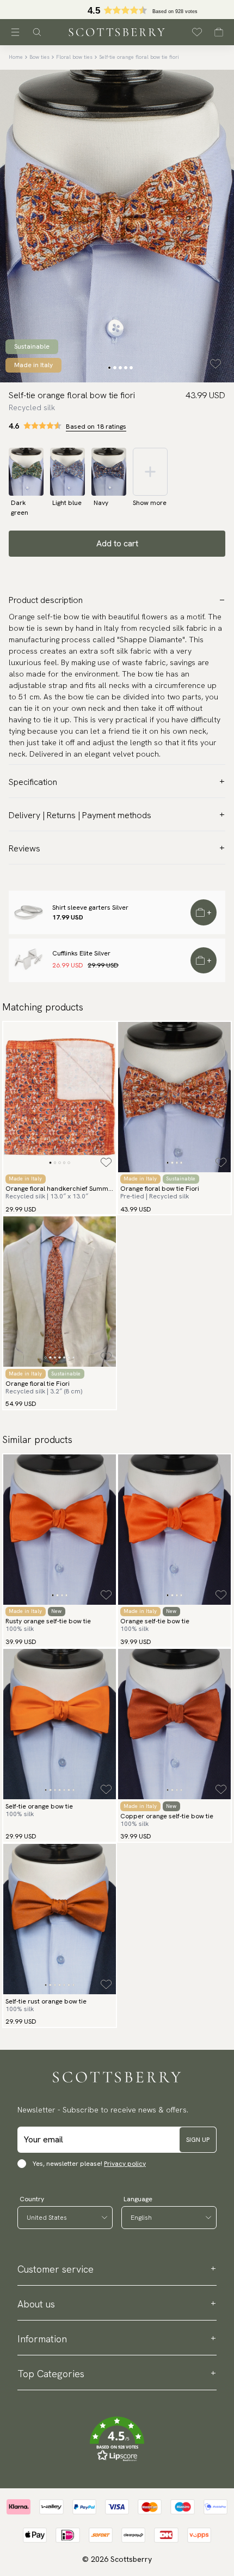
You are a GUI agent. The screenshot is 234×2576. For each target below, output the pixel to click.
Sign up (198, 2140)
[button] (117, 2439)
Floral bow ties (74, 57)
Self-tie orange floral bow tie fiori (139, 57)
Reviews (24, 848)
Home (16, 57)
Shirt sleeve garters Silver (90, 908)
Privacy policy (125, 2164)
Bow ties (39, 57)
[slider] (117, 10)
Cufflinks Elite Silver (81, 953)
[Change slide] (109, 368)
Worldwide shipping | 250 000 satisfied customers (117, 10)
